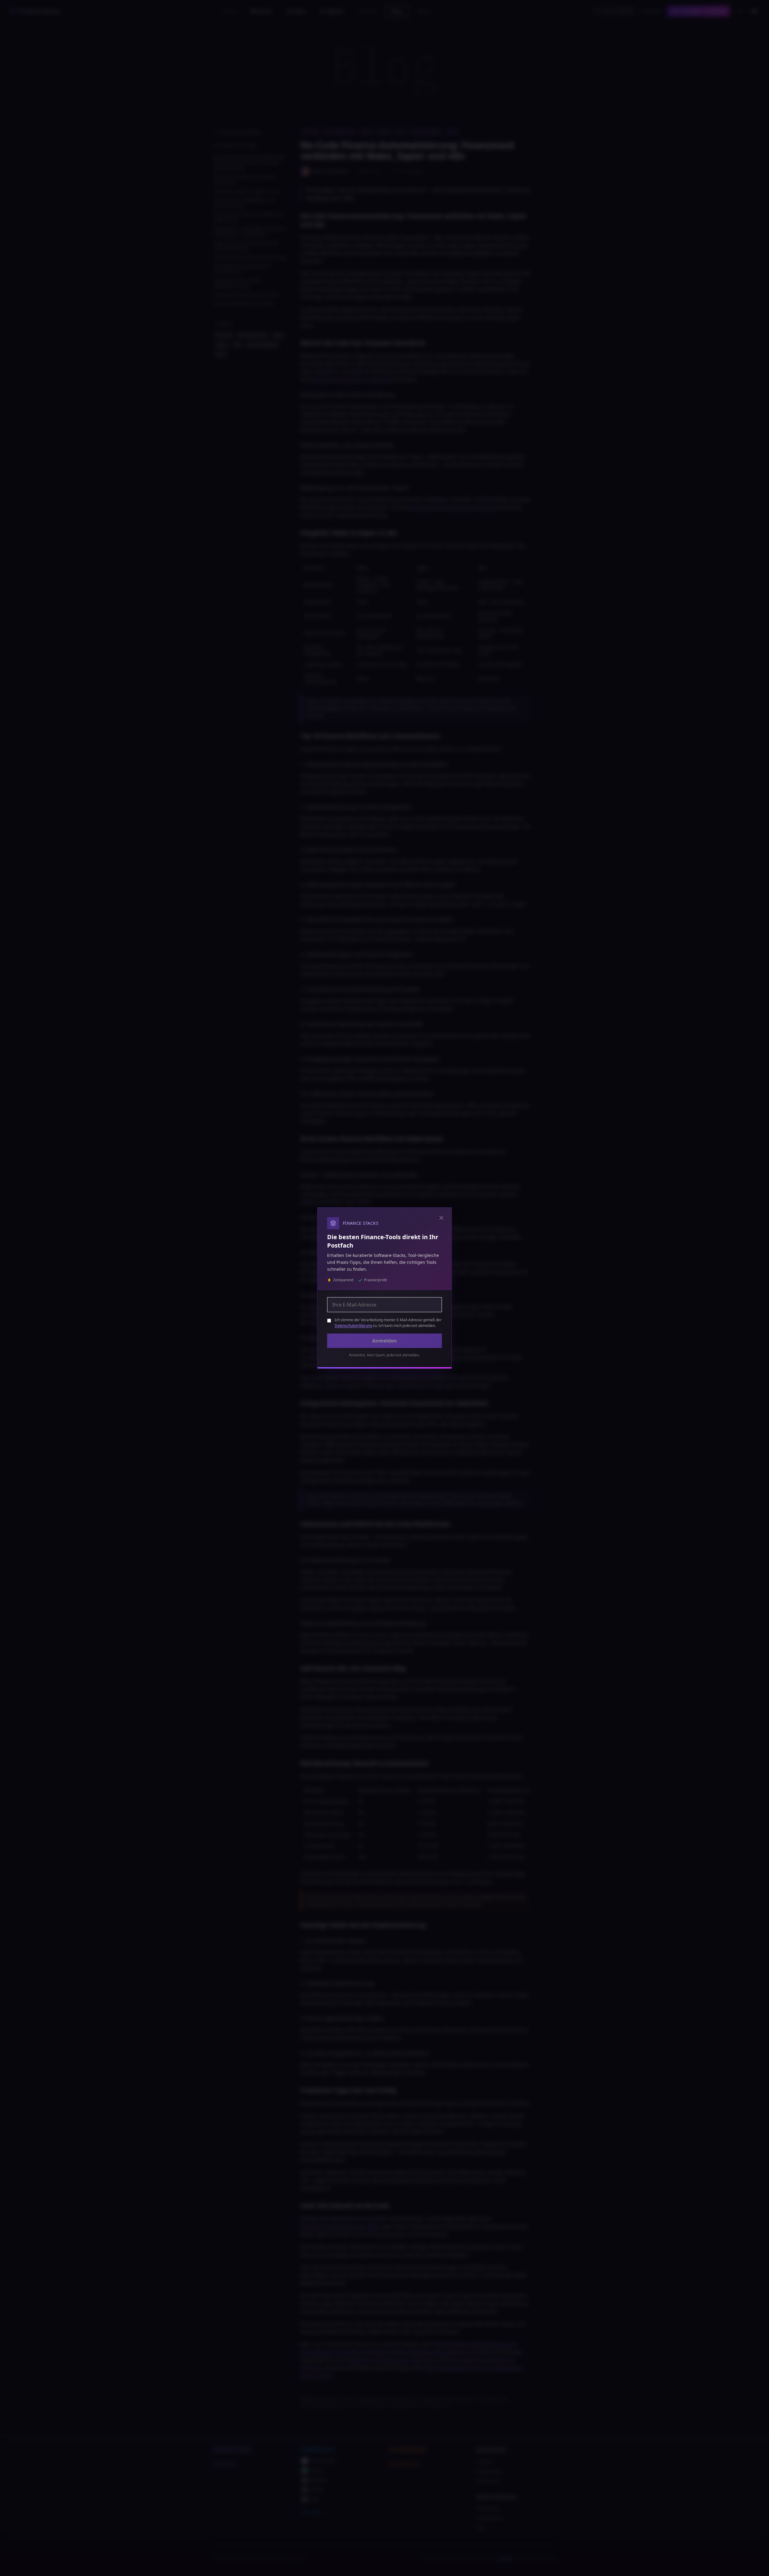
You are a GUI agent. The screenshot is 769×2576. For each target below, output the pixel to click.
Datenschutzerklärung (353, 1326)
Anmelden (384, 1341)
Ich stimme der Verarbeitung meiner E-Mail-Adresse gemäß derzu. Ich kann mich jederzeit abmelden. (388, 1323)
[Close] (441, 1218)
